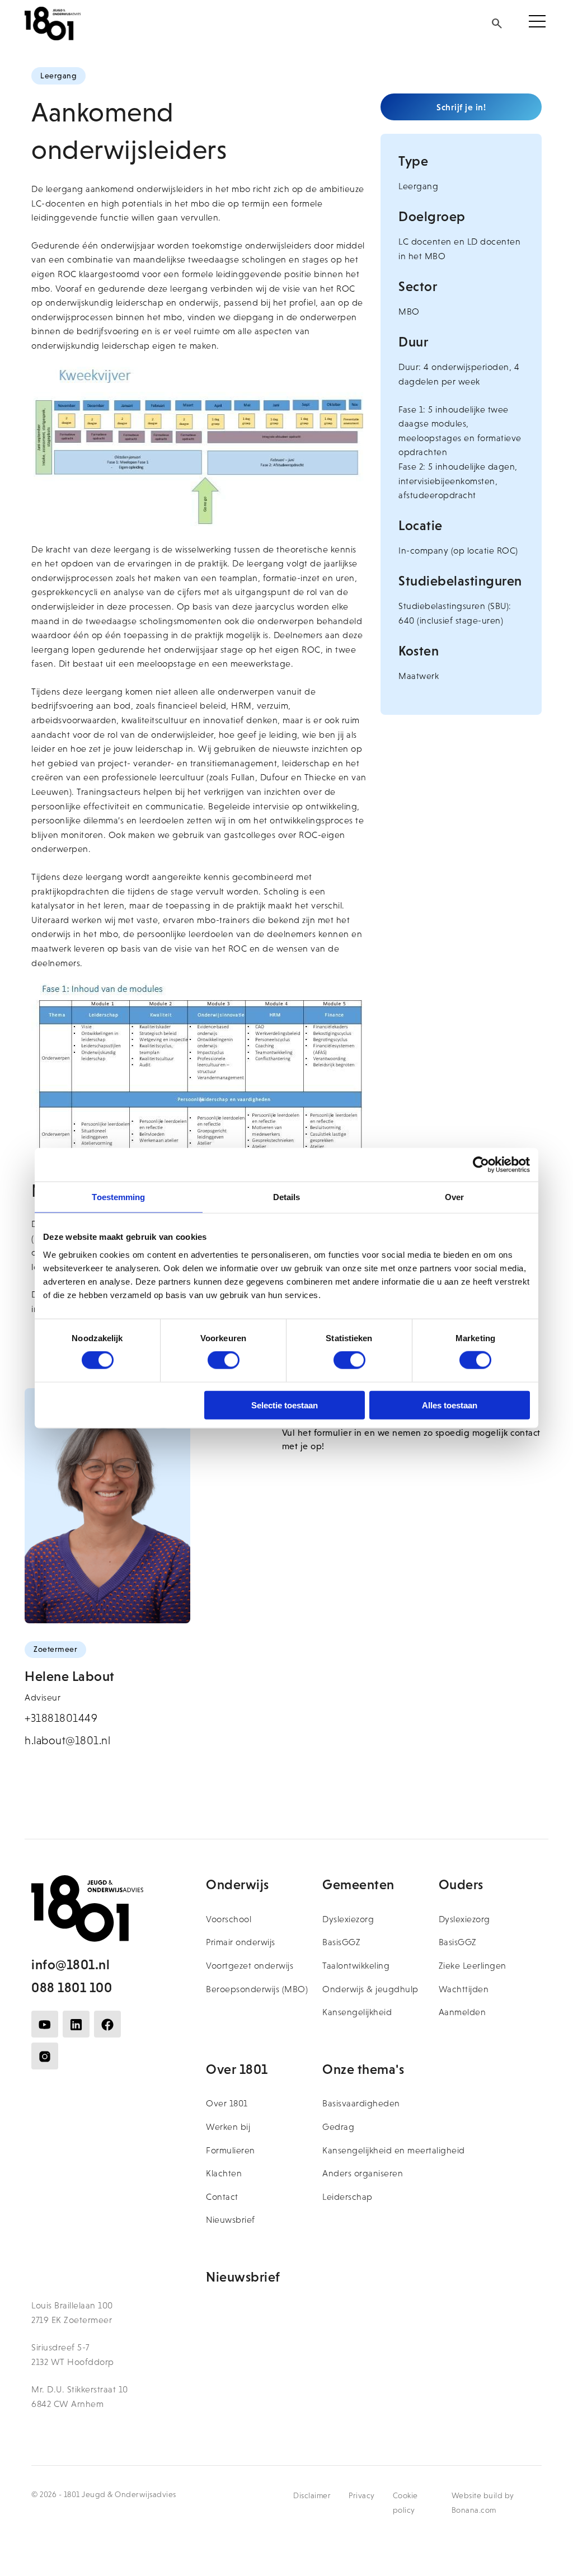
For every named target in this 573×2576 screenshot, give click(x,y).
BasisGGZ (341, 1942)
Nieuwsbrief (231, 2220)
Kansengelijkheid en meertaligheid (394, 2150)
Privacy (362, 2495)
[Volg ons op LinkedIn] (76, 2024)
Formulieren (231, 2150)
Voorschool (229, 1919)
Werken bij (228, 2127)
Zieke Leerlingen (473, 1966)
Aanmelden (462, 2012)
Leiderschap (347, 2197)
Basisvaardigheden (361, 2103)
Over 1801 (227, 2103)
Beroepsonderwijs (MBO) (257, 1989)
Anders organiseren (363, 2173)
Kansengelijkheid (357, 2012)
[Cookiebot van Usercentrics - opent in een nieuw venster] (481, 1165)
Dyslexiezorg (348, 1919)
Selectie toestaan (285, 1405)
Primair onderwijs (241, 1942)
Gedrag (338, 2127)
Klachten (224, 2173)
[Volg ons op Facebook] (107, 2024)
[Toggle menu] (537, 24)
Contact (222, 2197)
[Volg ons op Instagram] (45, 2056)
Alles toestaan (450, 1405)
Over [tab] (454, 1197)
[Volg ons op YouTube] (45, 2024)
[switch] (224, 1360)
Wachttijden (464, 1989)
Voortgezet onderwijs (250, 1966)
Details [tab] (287, 1197)
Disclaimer (312, 2495)
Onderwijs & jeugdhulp (370, 1989)
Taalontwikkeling (356, 1966)
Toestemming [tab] (118, 1197)
